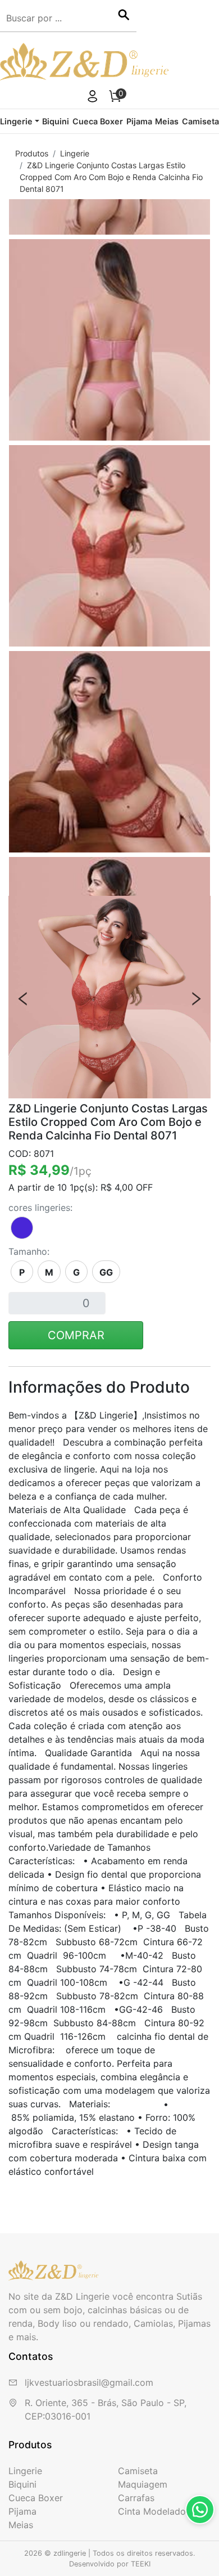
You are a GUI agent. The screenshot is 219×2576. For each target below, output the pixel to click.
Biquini (56, 121)
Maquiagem (143, 2484)
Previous (23, 999)
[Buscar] (124, 16)
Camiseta (200, 121)
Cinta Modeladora (156, 2511)
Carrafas (136, 2498)
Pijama (139, 121)
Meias (167, 121)
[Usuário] (93, 98)
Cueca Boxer (98, 121)
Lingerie (75, 153)
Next (196, 999)
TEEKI (141, 2564)
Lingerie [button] (16, 121)
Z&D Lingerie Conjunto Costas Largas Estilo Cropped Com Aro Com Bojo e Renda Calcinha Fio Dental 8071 (111, 177)
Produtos (32, 153)
